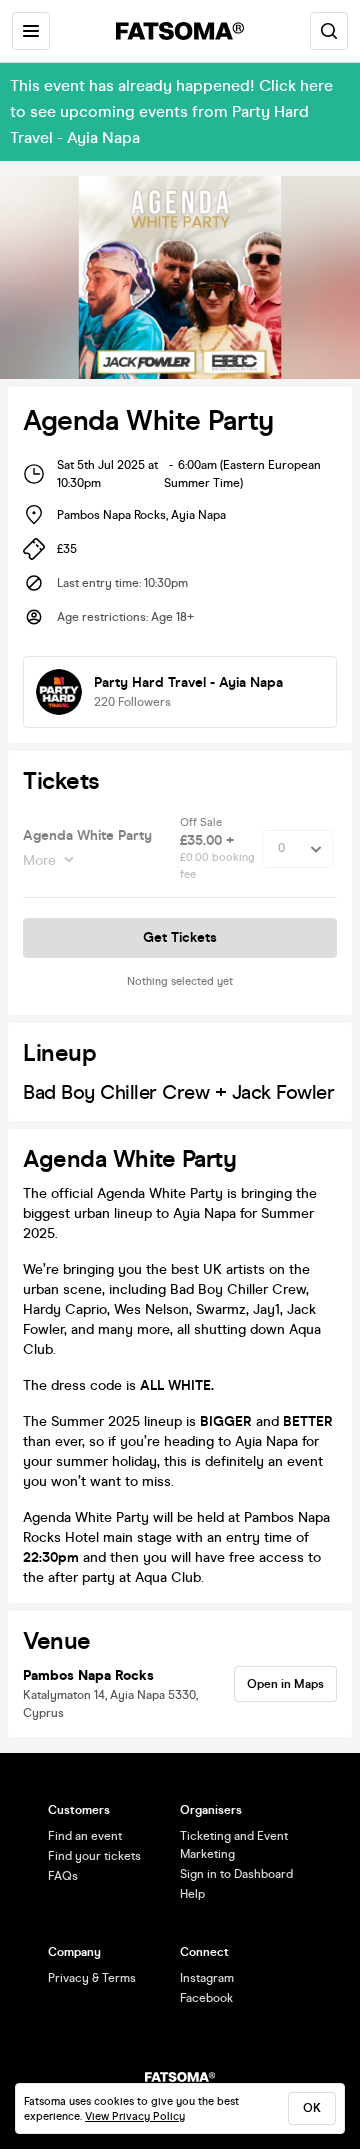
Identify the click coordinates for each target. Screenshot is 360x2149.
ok (312, 2108)
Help (192, 1894)
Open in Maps (285, 1684)
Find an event (85, 1836)
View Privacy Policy (135, 2116)
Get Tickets (180, 937)
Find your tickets (94, 1856)
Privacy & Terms (92, 1978)
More (39, 860)
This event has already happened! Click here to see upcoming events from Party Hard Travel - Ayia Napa (171, 111)
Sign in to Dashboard (236, 1874)
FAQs (63, 1876)
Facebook (206, 1998)
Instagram (207, 1978)
